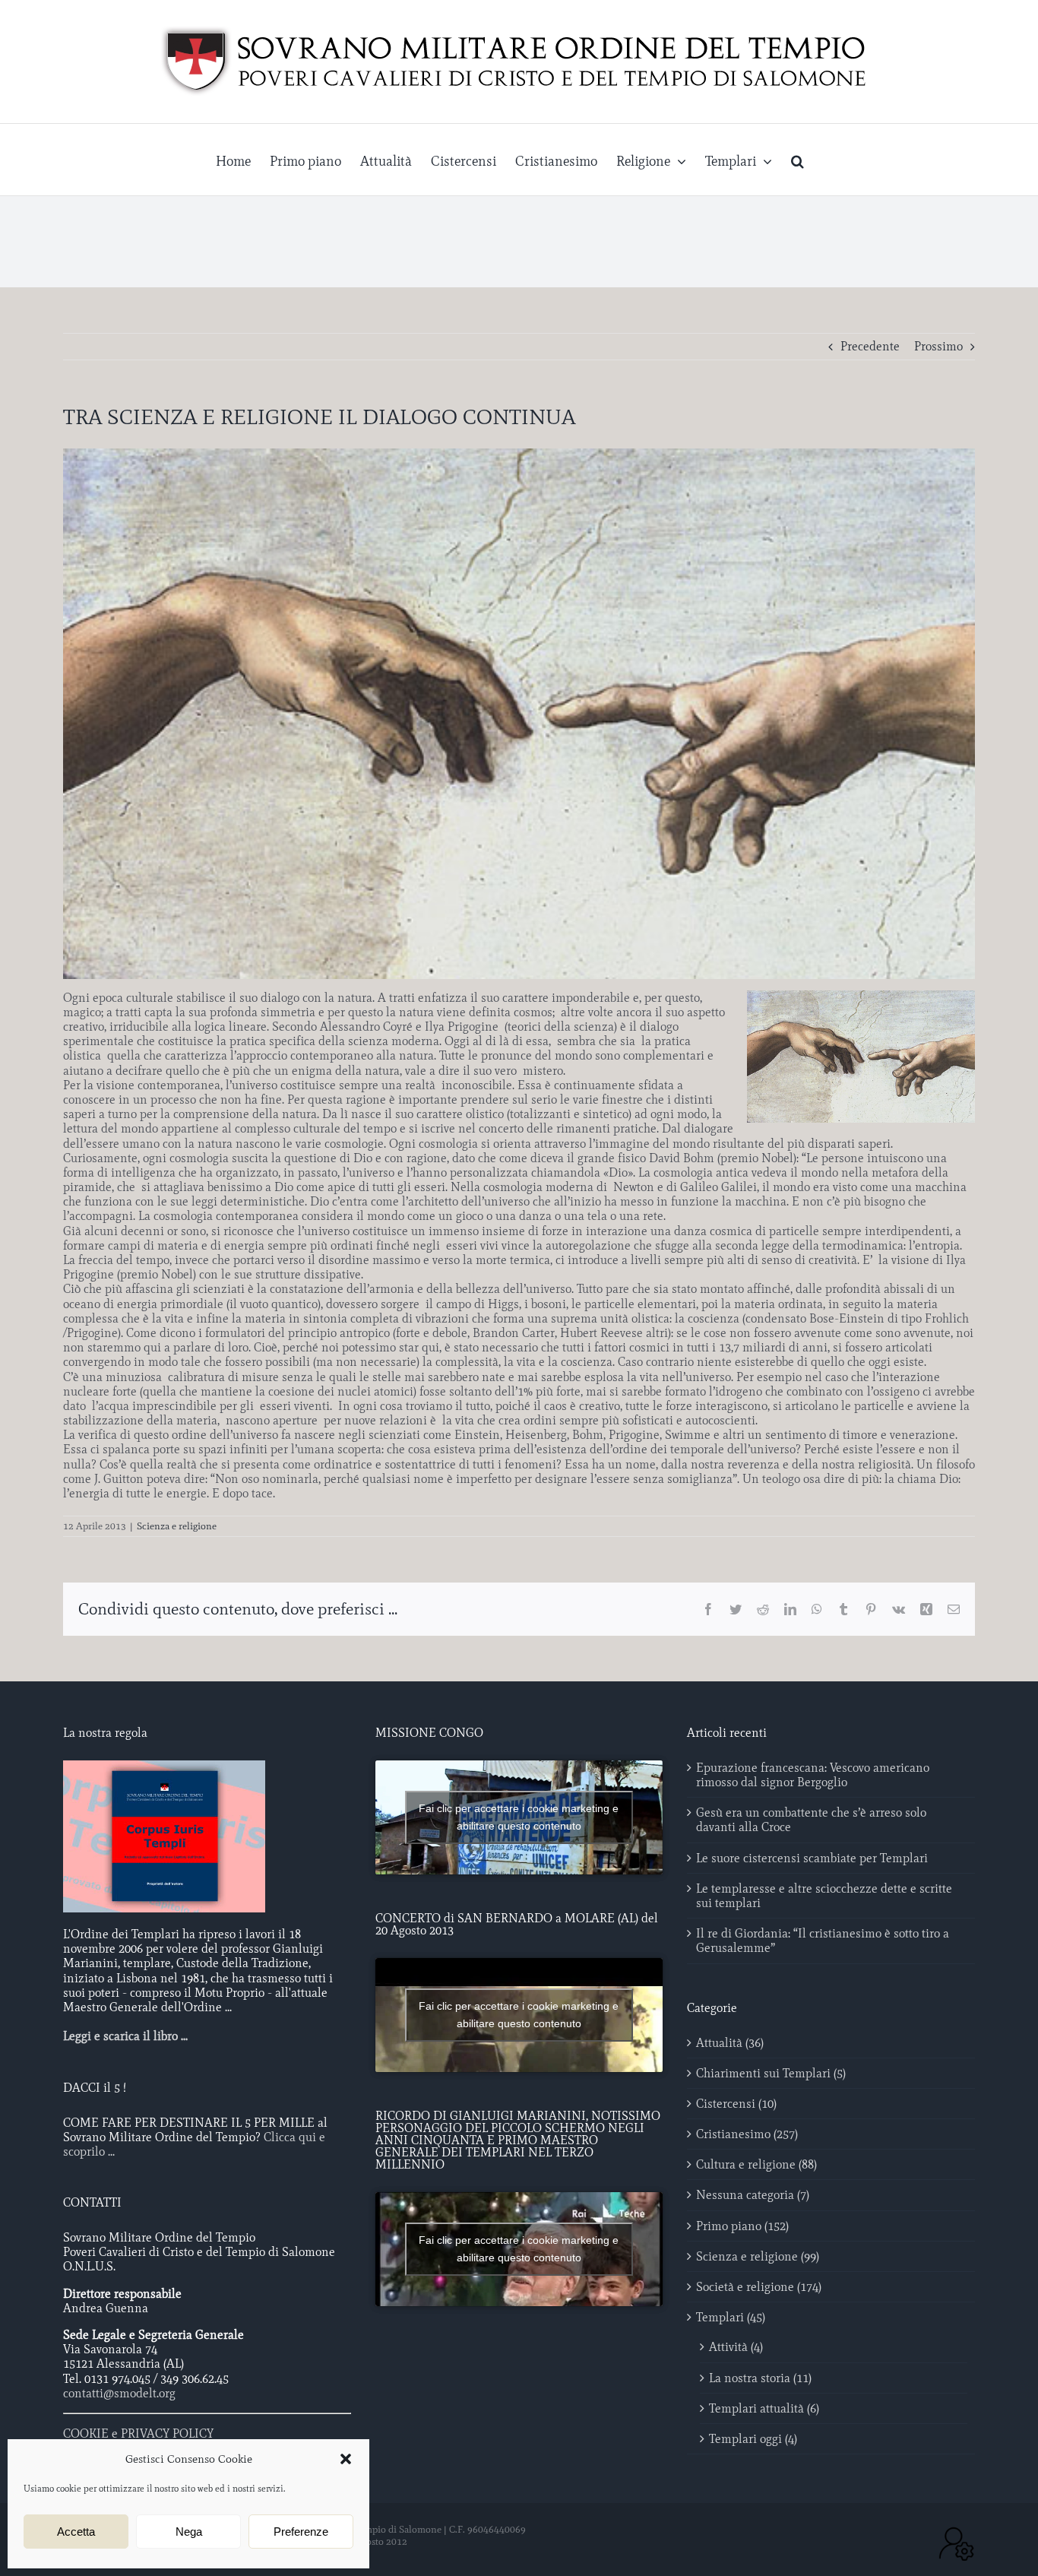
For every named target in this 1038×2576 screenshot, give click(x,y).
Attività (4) (736, 2347)
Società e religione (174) (759, 2287)
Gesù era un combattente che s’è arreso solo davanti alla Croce (811, 1820)
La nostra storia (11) (760, 2378)
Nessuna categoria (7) (753, 2195)
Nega (189, 2532)
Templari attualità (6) (764, 2408)
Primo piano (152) (742, 2226)
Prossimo (938, 346)
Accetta (76, 2532)
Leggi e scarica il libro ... (125, 2036)
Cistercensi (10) (736, 2104)
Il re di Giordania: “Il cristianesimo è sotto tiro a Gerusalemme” (823, 1941)
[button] (346, 2459)
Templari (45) (731, 2317)
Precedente (870, 346)
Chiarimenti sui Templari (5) (771, 2073)
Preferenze (301, 2532)
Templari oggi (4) (753, 2439)
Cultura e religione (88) (756, 2164)
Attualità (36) (730, 2043)
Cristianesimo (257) (747, 2134)
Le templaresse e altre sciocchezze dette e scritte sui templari (824, 1896)
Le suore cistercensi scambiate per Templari (812, 1858)
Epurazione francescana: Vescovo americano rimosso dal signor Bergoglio (813, 1775)
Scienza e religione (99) (758, 2256)
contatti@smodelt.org (119, 2393)
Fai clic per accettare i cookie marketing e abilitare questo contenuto (519, 1817)
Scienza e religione (177, 1526)
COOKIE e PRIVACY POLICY (138, 2433)
